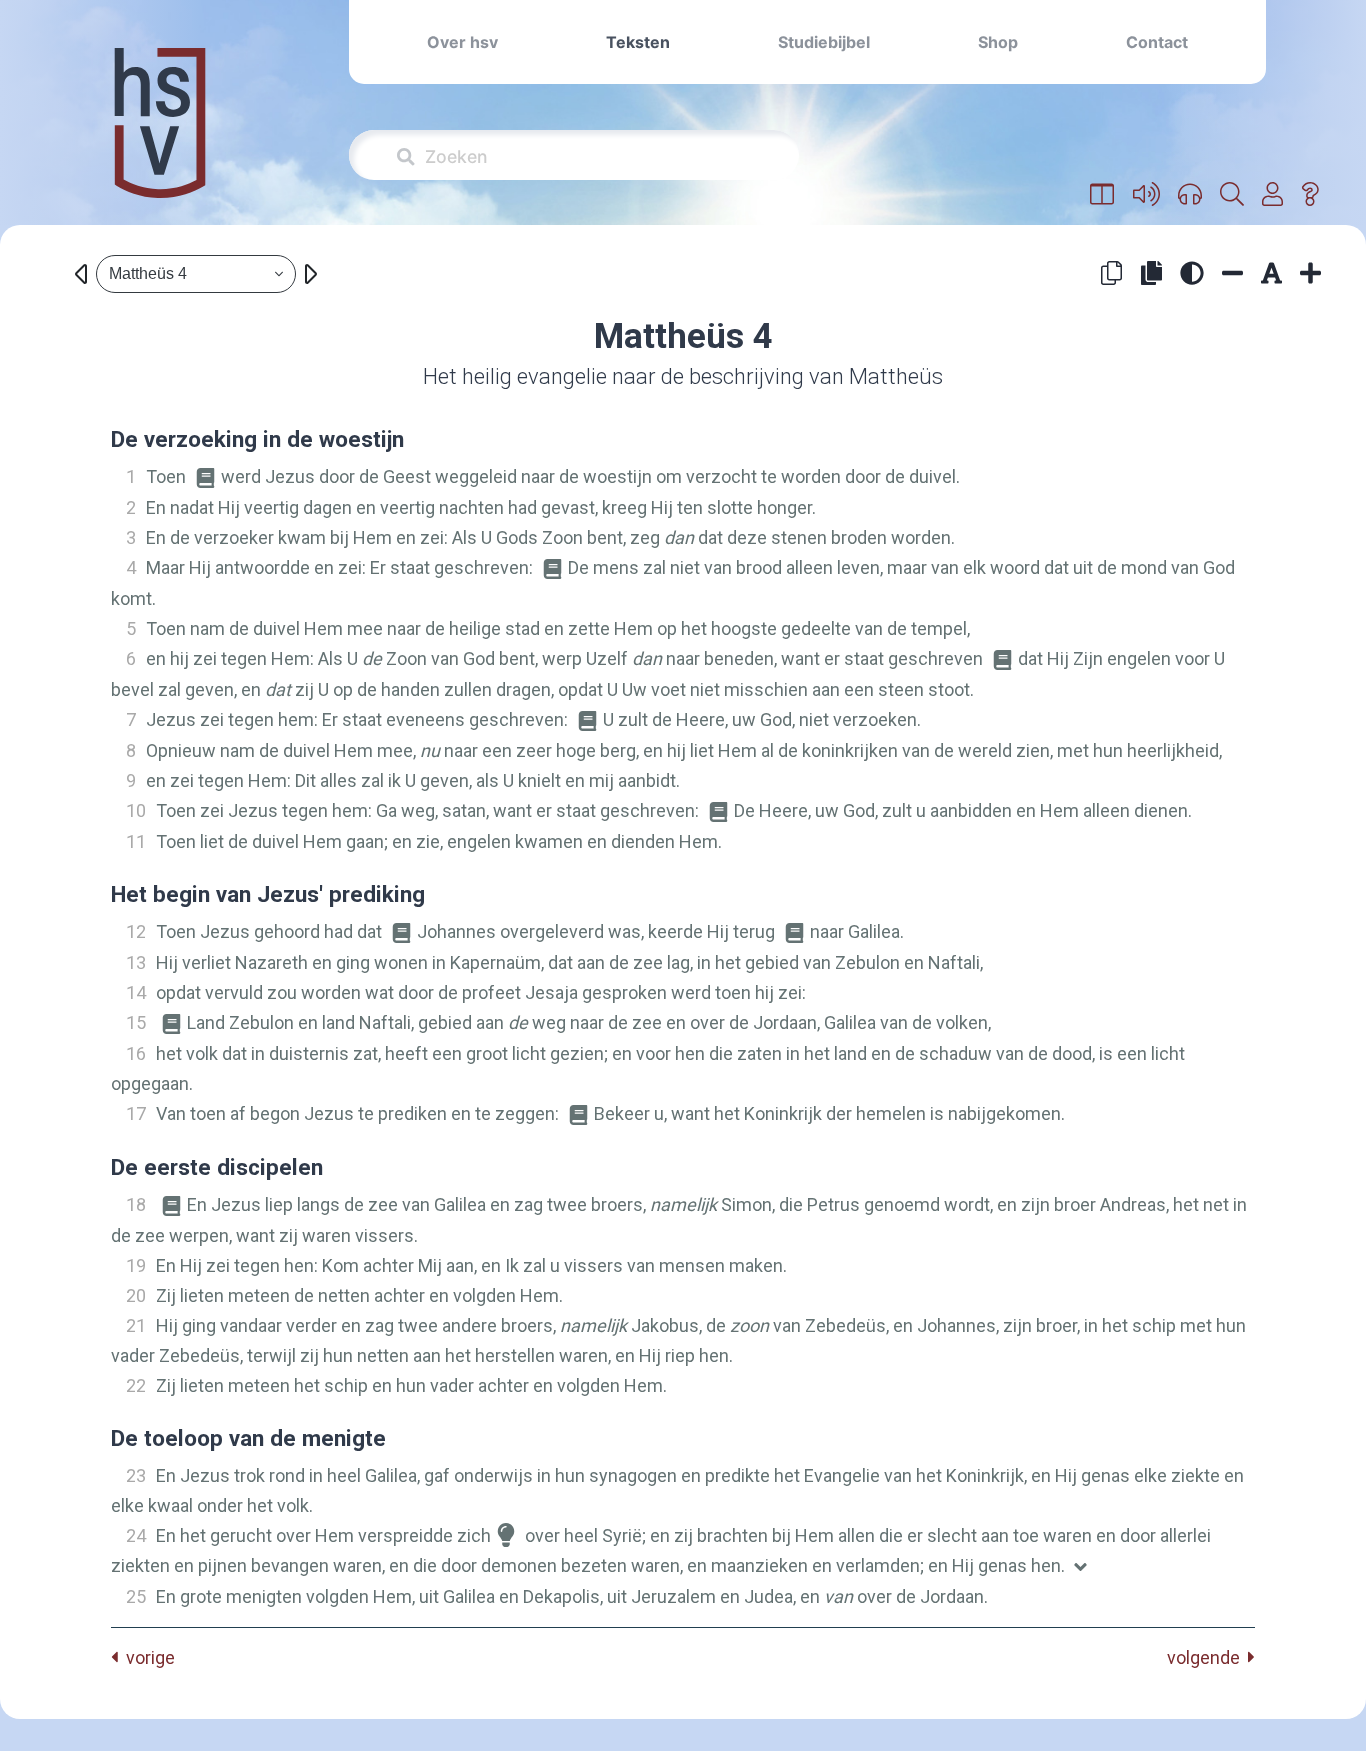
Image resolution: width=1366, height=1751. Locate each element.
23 (136, 1475)
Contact (1157, 42)
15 (136, 1022)
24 (136, 1535)
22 (136, 1385)
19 (136, 1265)
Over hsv (462, 42)
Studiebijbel (824, 42)
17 (136, 1113)
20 (136, 1295)
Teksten (638, 42)
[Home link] (160, 136)
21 (136, 1325)
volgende (1207, 1657)
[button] (1102, 195)
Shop (998, 42)
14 (136, 992)
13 (136, 962)
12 (136, 931)
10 (136, 810)
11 (136, 841)
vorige (146, 1657)
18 (136, 1204)
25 (136, 1596)
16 (136, 1053)
